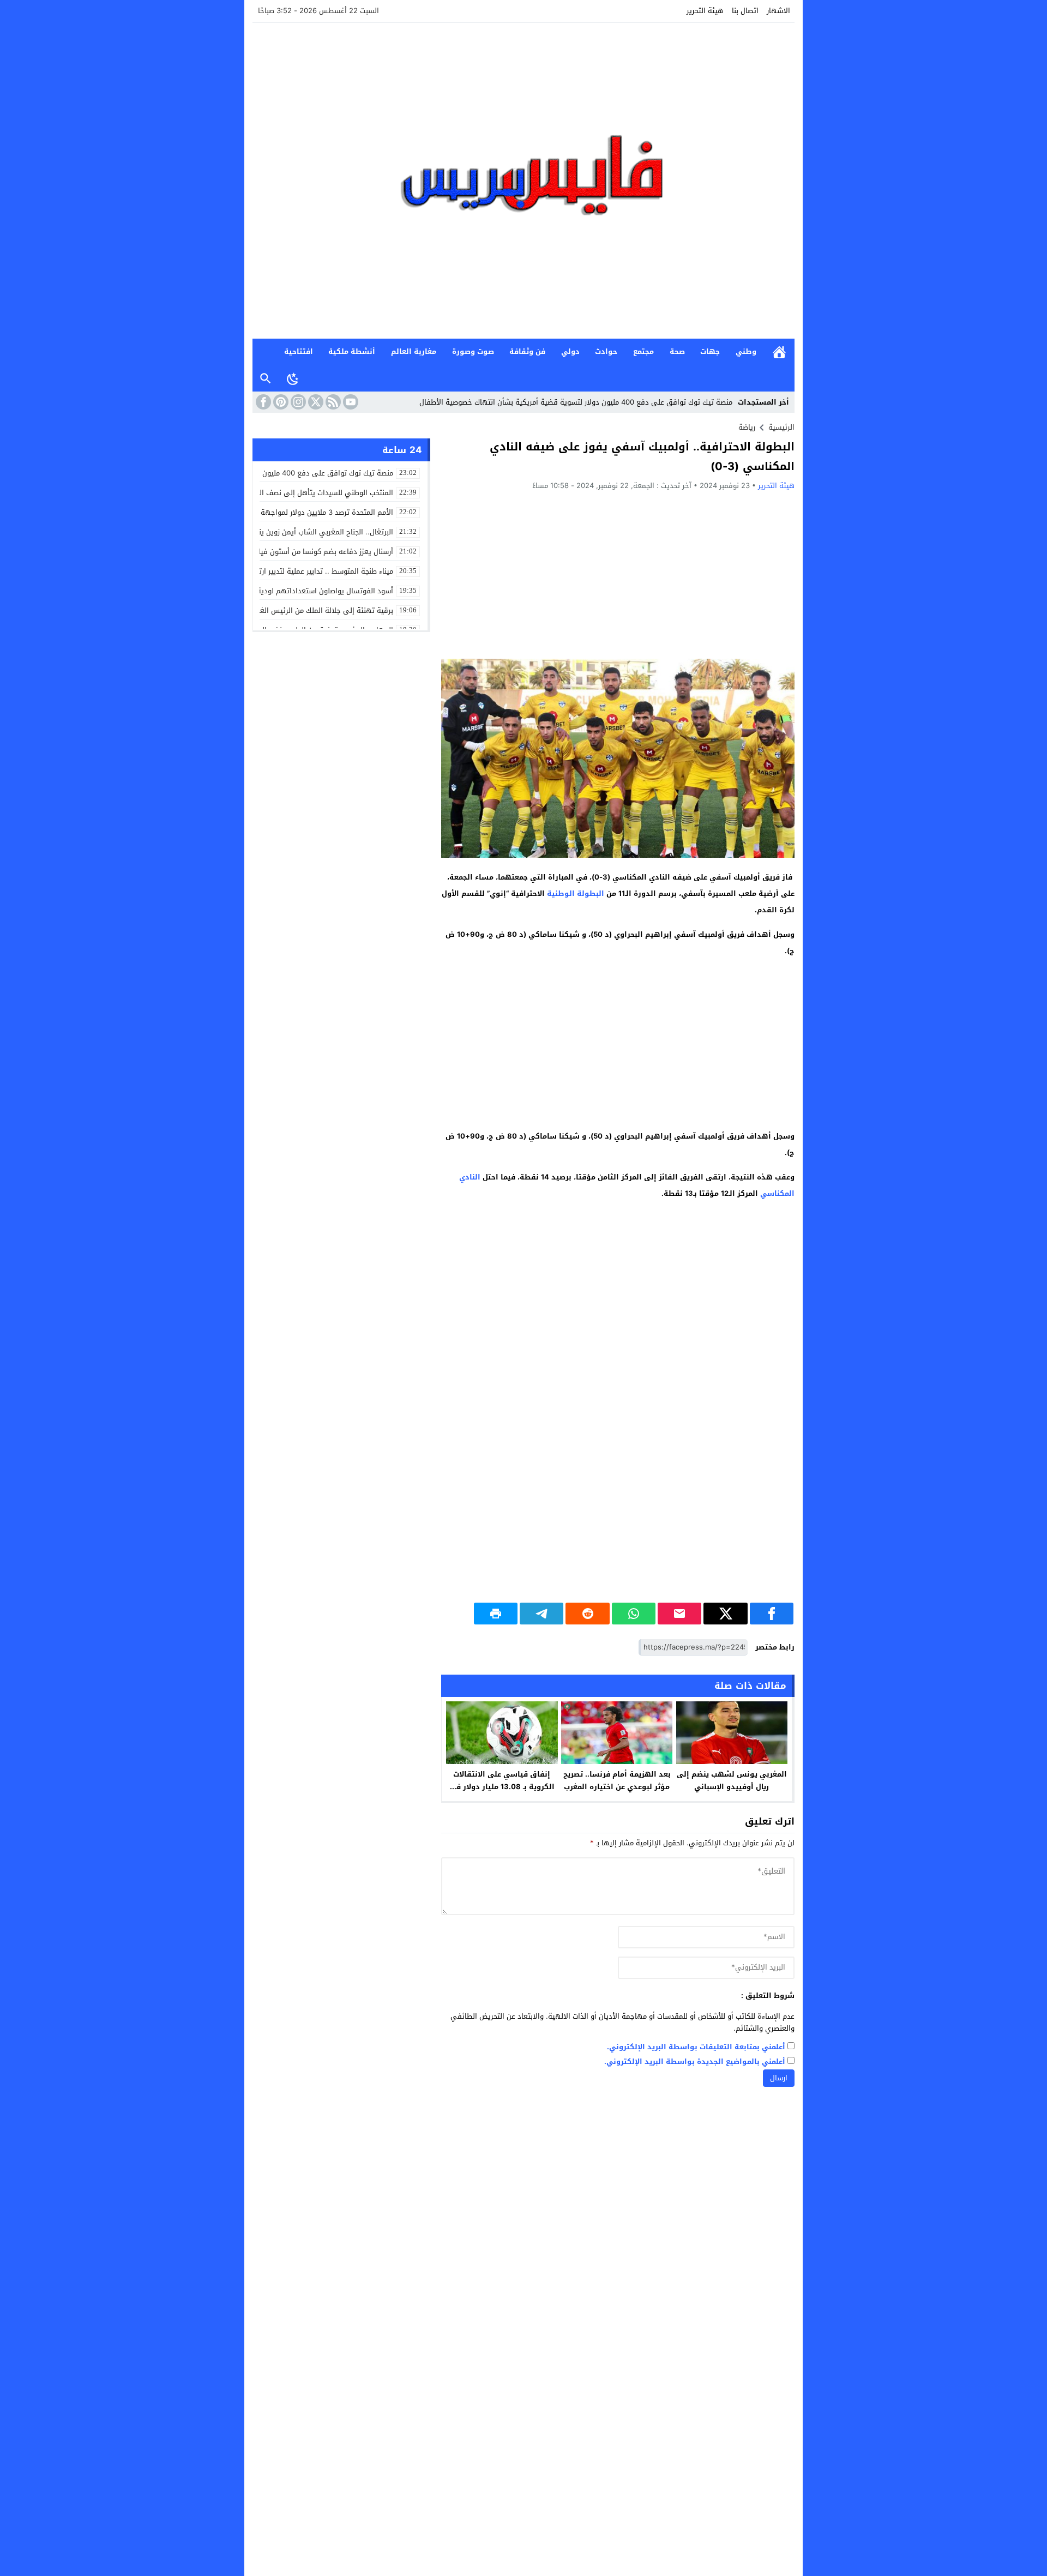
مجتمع (643, 351)
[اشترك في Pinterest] (280, 402)
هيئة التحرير (705, 11)
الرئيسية (779, 352)
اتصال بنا (745, 11)
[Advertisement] (618, 574)
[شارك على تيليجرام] (541, 1614)
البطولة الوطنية (576, 893)
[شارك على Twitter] (725, 1614)
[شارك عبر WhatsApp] (634, 1614)
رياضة (747, 427)
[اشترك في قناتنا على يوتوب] (350, 402)
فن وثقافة (527, 351)
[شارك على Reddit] (587, 1614)
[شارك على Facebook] (772, 1614)
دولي (570, 351)
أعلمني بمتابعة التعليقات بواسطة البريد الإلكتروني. (696, 2047)
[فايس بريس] (523, 181)
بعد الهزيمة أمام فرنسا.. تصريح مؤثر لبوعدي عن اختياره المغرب (617, 1780)
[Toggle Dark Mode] (293, 378)
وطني (746, 351)
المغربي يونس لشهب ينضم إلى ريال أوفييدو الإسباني (732, 1780)
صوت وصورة (473, 351)
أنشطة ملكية (352, 351)
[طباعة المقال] (496, 1614)
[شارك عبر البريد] (679, 1614)
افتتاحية (299, 351)
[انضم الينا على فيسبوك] (262, 402)
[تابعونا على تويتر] (315, 402)
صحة (677, 351)
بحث (266, 379)
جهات (710, 351)
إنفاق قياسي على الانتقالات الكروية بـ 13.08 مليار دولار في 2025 (502, 1787)
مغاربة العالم (414, 351)
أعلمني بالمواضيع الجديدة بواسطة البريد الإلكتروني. (695, 2062)
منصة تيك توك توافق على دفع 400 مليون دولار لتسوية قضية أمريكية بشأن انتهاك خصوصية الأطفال (576, 402)
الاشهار (778, 11)
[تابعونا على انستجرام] (297, 402)
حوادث (606, 351)
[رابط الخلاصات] (332, 402)
